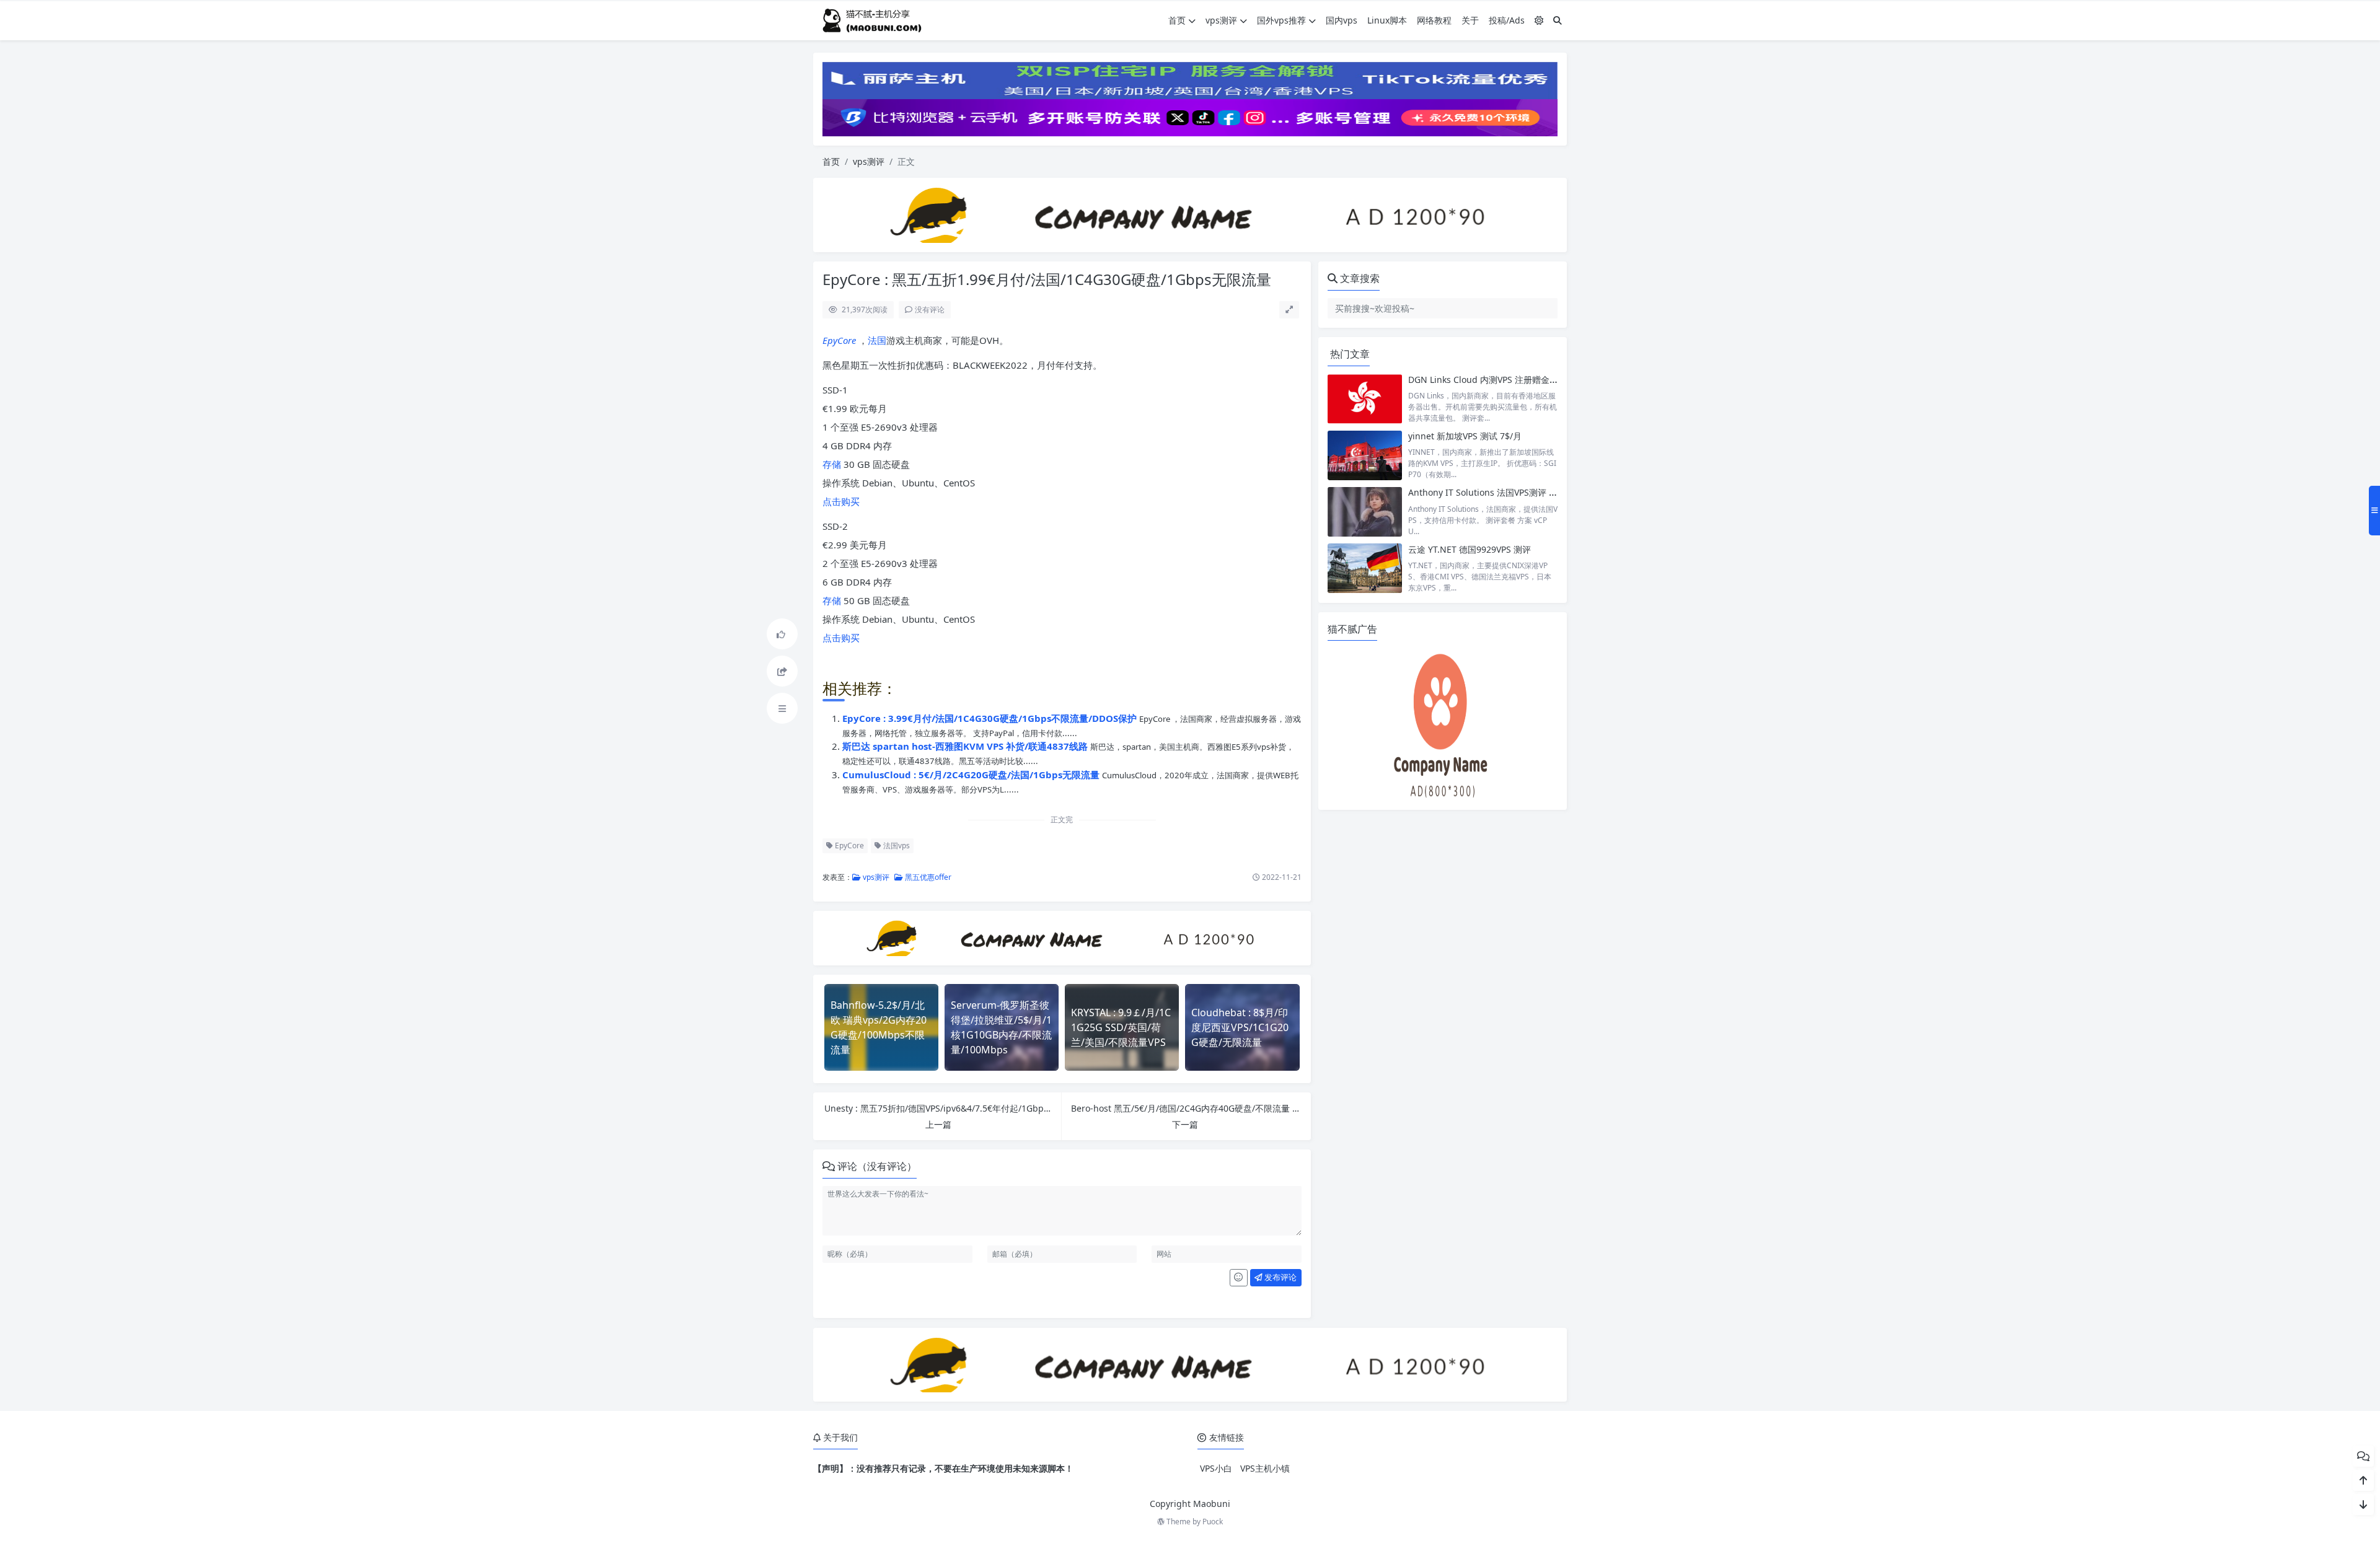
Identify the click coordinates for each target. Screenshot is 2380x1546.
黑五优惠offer (927, 877)
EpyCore (839, 340)
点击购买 (841, 501)
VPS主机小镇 (1265, 1468)
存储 (832, 464)
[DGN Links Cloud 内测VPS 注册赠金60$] (1365, 399)
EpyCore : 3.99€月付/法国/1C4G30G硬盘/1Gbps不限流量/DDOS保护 (991, 718)
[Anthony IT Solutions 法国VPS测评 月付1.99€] (1365, 512)
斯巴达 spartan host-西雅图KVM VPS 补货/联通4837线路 (966, 746)
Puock (1213, 1522)
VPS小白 (1216, 1468)
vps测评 (1221, 20)
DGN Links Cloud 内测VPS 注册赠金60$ (1486, 380)
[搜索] (1558, 20)
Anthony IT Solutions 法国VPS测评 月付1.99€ (1498, 492)
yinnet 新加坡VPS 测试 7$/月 (1465, 436)
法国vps (896, 845)
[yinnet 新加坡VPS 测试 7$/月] (1365, 455)
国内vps (1342, 20)
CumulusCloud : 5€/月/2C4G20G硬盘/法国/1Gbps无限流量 (972, 775)
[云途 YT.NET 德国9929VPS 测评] (1365, 569)
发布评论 (1280, 1277)
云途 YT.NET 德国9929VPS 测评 (1470, 549)
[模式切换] (1539, 20)
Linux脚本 (1387, 20)
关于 (1470, 20)
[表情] (1239, 1278)
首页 (1177, 20)
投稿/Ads (1507, 20)
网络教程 (1434, 20)
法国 (877, 340)
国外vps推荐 (1281, 20)
